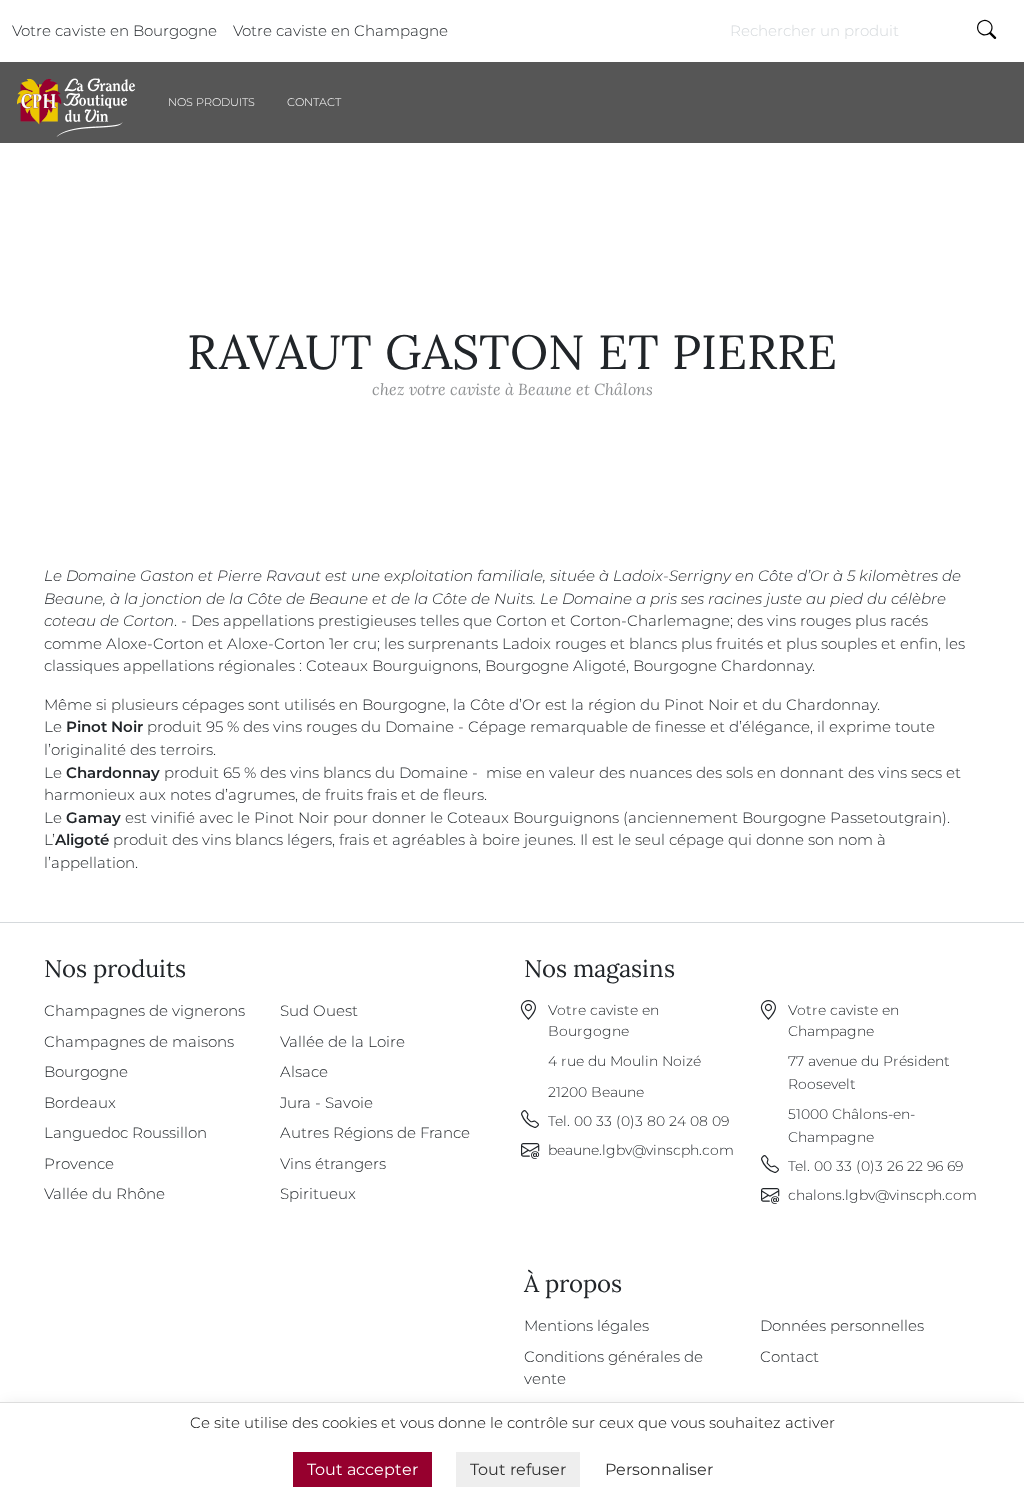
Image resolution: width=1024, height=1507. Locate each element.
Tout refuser (518, 1469)
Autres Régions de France (375, 1132)
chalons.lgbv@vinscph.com (882, 1195)
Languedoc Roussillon (125, 1132)
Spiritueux (318, 1193)
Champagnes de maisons (139, 1041)
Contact (314, 102)
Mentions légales (586, 1325)
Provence (79, 1163)
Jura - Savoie (326, 1102)
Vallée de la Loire (342, 1041)
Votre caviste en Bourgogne (114, 30)
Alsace (304, 1071)
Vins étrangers (333, 1163)
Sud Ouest (319, 1010)
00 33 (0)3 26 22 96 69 (888, 1166)
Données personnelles (842, 1325)
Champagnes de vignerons (144, 1010)
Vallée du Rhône (104, 1193)
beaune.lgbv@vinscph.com (641, 1150)
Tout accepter (362, 1469)
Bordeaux (80, 1102)
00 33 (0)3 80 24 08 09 (651, 1121)
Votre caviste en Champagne (340, 30)
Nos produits (211, 102)
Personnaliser (659, 1469)
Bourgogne (86, 1071)
